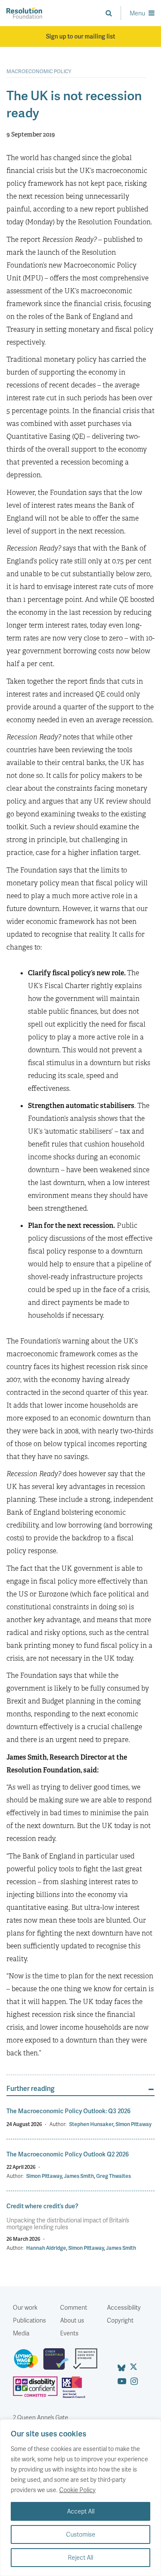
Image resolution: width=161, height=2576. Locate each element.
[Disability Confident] (37, 2391)
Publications (29, 2320)
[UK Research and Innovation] (76, 2391)
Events (69, 2333)
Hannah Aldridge (46, 2248)
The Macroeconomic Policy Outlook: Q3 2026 (68, 2111)
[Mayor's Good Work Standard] (87, 2362)
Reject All (80, 2557)
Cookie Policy (77, 2490)
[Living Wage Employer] (28, 2362)
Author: (58, 2124)
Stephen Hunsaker (91, 2124)
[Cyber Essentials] (58, 2362)
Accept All (81, 2511)
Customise (81, 2534)
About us (72, 2320)
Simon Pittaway (134, 2124)
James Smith (79, 2176)
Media (21, 2333)
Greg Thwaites (114, 2176)
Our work (25, 2307)
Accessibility (124, 2307)
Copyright (120, 2320)
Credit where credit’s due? (42, 2206)
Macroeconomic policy (39, 71)
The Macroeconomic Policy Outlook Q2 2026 (68, 2154)
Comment (74, 2307)
